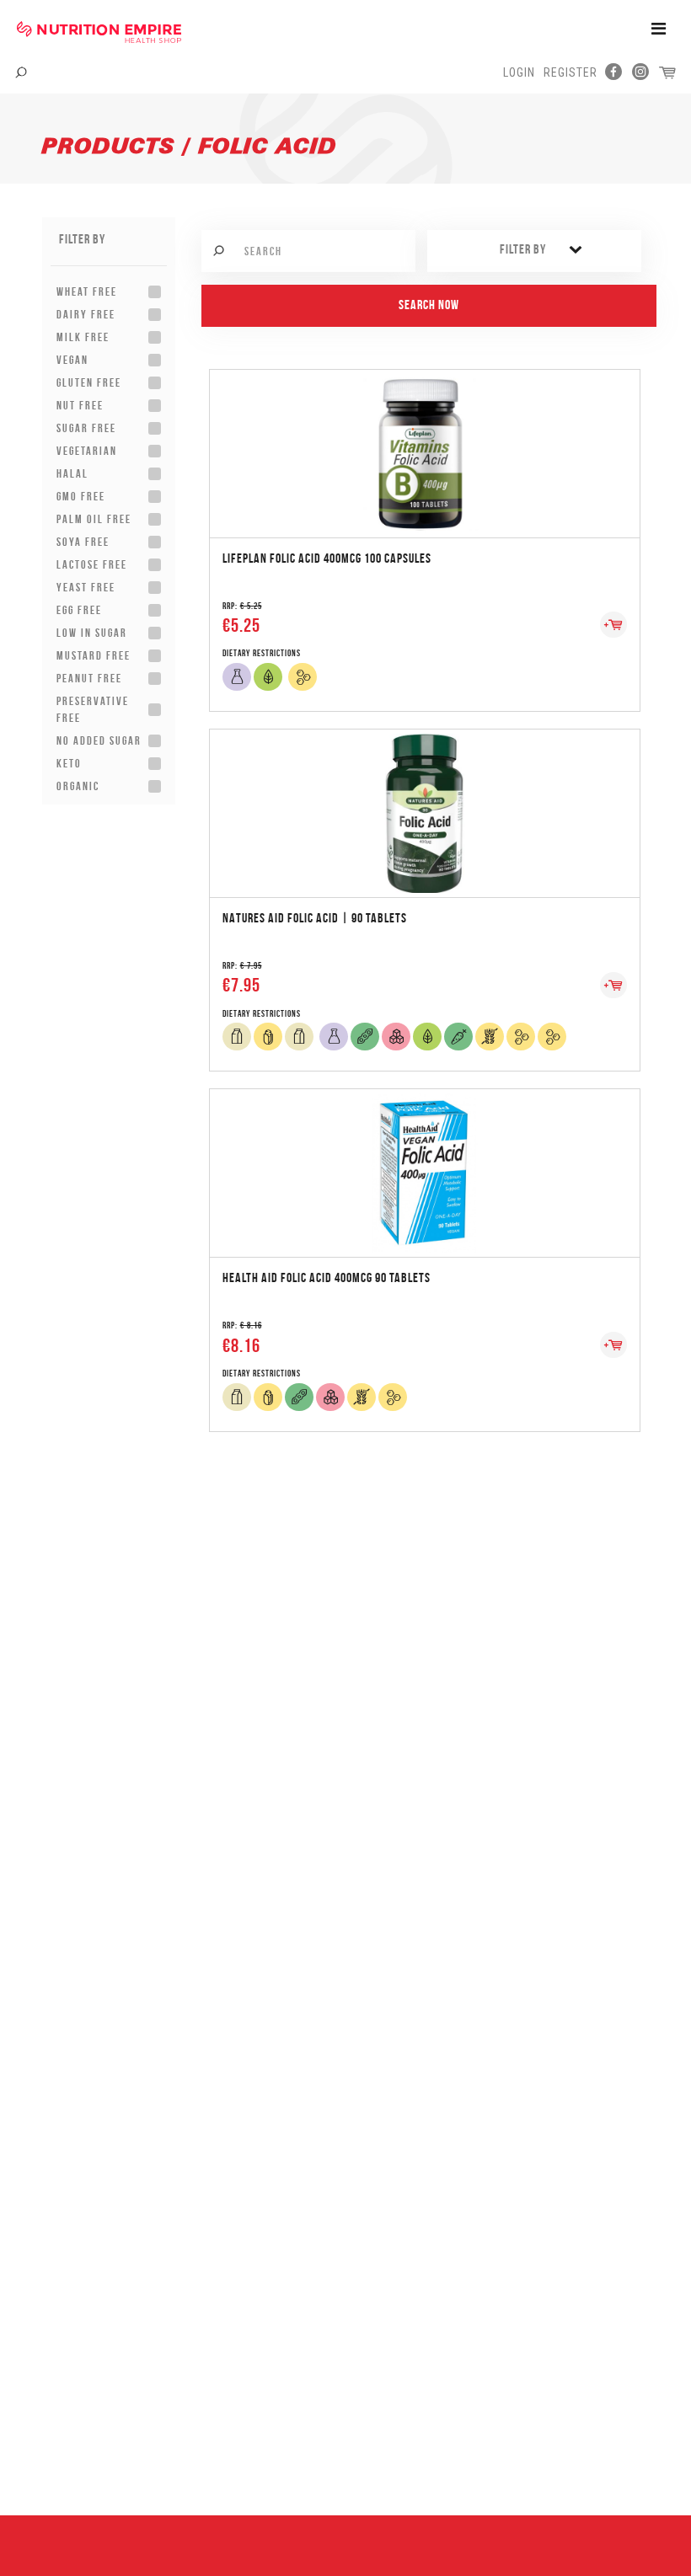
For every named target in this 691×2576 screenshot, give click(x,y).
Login (519, 72)
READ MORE (425, 436)
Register (570, 72)
